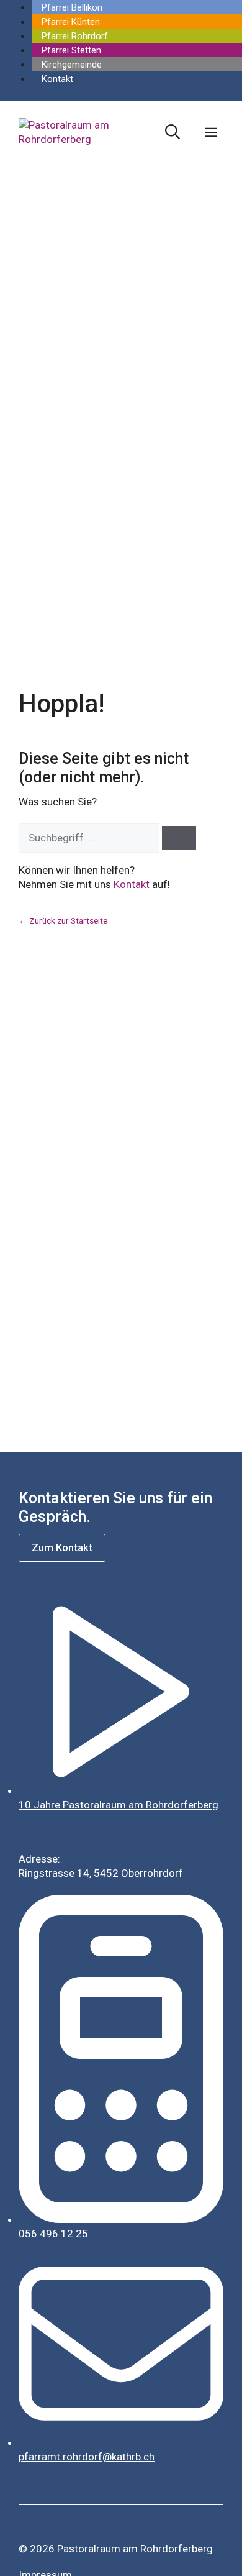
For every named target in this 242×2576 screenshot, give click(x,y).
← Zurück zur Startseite (63, 920)
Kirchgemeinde (72, 65)
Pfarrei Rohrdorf (75, 36)
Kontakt (57, 79)
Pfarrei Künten (71, 22)
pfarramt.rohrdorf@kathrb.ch (87, 2457)
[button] (173, 132)
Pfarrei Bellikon (72, 7)
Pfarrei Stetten (71, 50)
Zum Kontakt (62, 1547)
